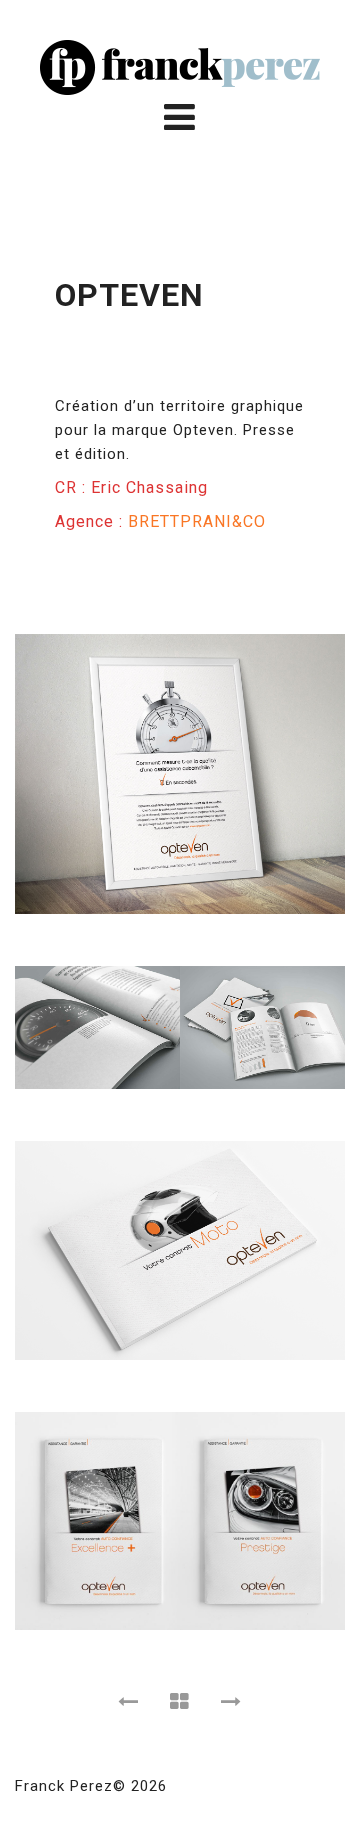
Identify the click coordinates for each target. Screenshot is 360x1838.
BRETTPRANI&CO (197, 521)
